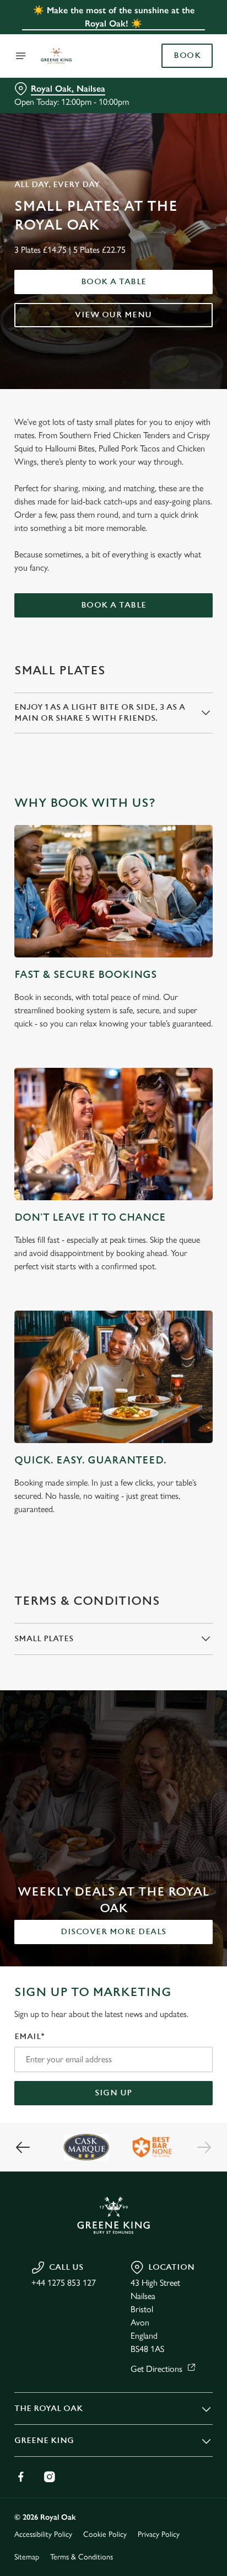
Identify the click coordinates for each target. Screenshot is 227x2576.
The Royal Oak (48, 2409)
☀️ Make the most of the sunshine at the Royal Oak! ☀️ (114, 17)
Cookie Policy (105, 2534)
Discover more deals (113, 1932)
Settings (177, 1416)
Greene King (44, 2441)
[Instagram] (50, 2477)
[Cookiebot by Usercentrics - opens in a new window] (166, 1079)
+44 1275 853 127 (64, 2283)
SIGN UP (113, 2093)
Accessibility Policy (43, 2534)
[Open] (21, 56)
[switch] (199, 1303)
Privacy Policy (159, 2534)
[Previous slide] (23, 2147)
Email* (29, 2037)
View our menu (113, 315)
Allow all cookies (113, 1452)
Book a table (114, 282)
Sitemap (27, 2557)
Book (187, 56)
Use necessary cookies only (113, 1487)
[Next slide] (204, 2147)
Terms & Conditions (82, 2557)
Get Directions (156, 2369)
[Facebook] (21, 2477)
